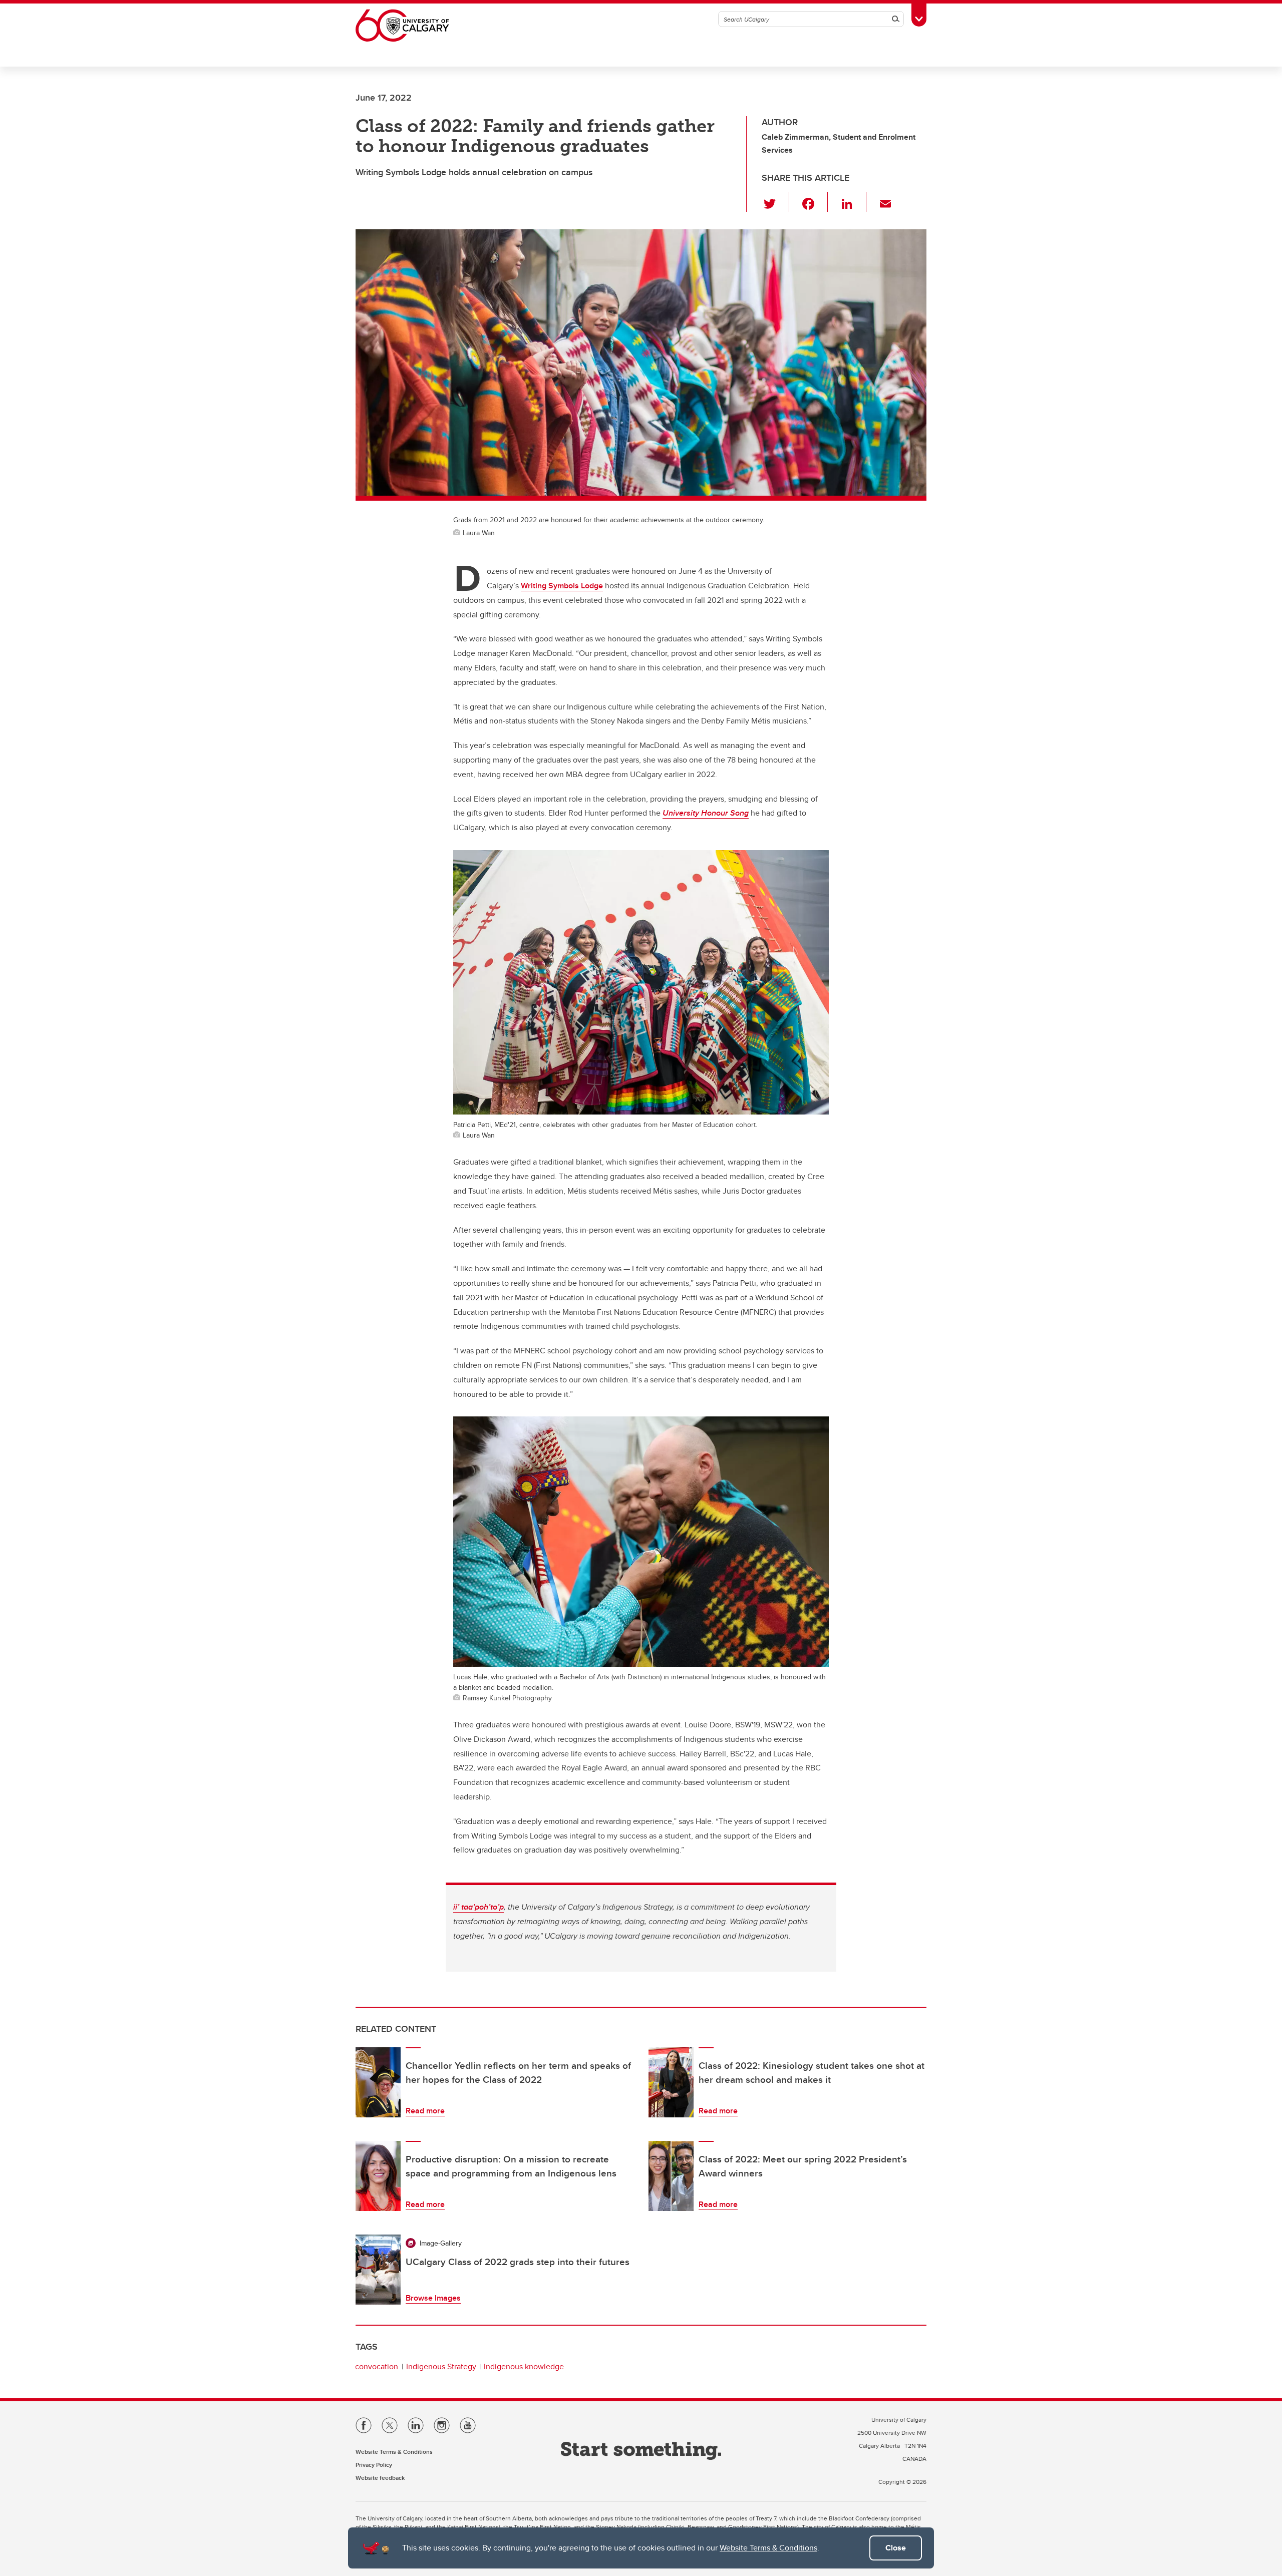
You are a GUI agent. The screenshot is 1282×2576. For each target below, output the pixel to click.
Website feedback (380, 2478)
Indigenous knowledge (524, 2366)
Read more (425, 2111)
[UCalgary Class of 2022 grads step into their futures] (378, 2270)
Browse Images (433, 2298)
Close (896, 2548)
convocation (377, 2366)
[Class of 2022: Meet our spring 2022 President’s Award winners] (671, 2176)
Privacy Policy (374, 2465)
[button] (775, 202)
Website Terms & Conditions (768, 2548)
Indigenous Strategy (441, 2366)
